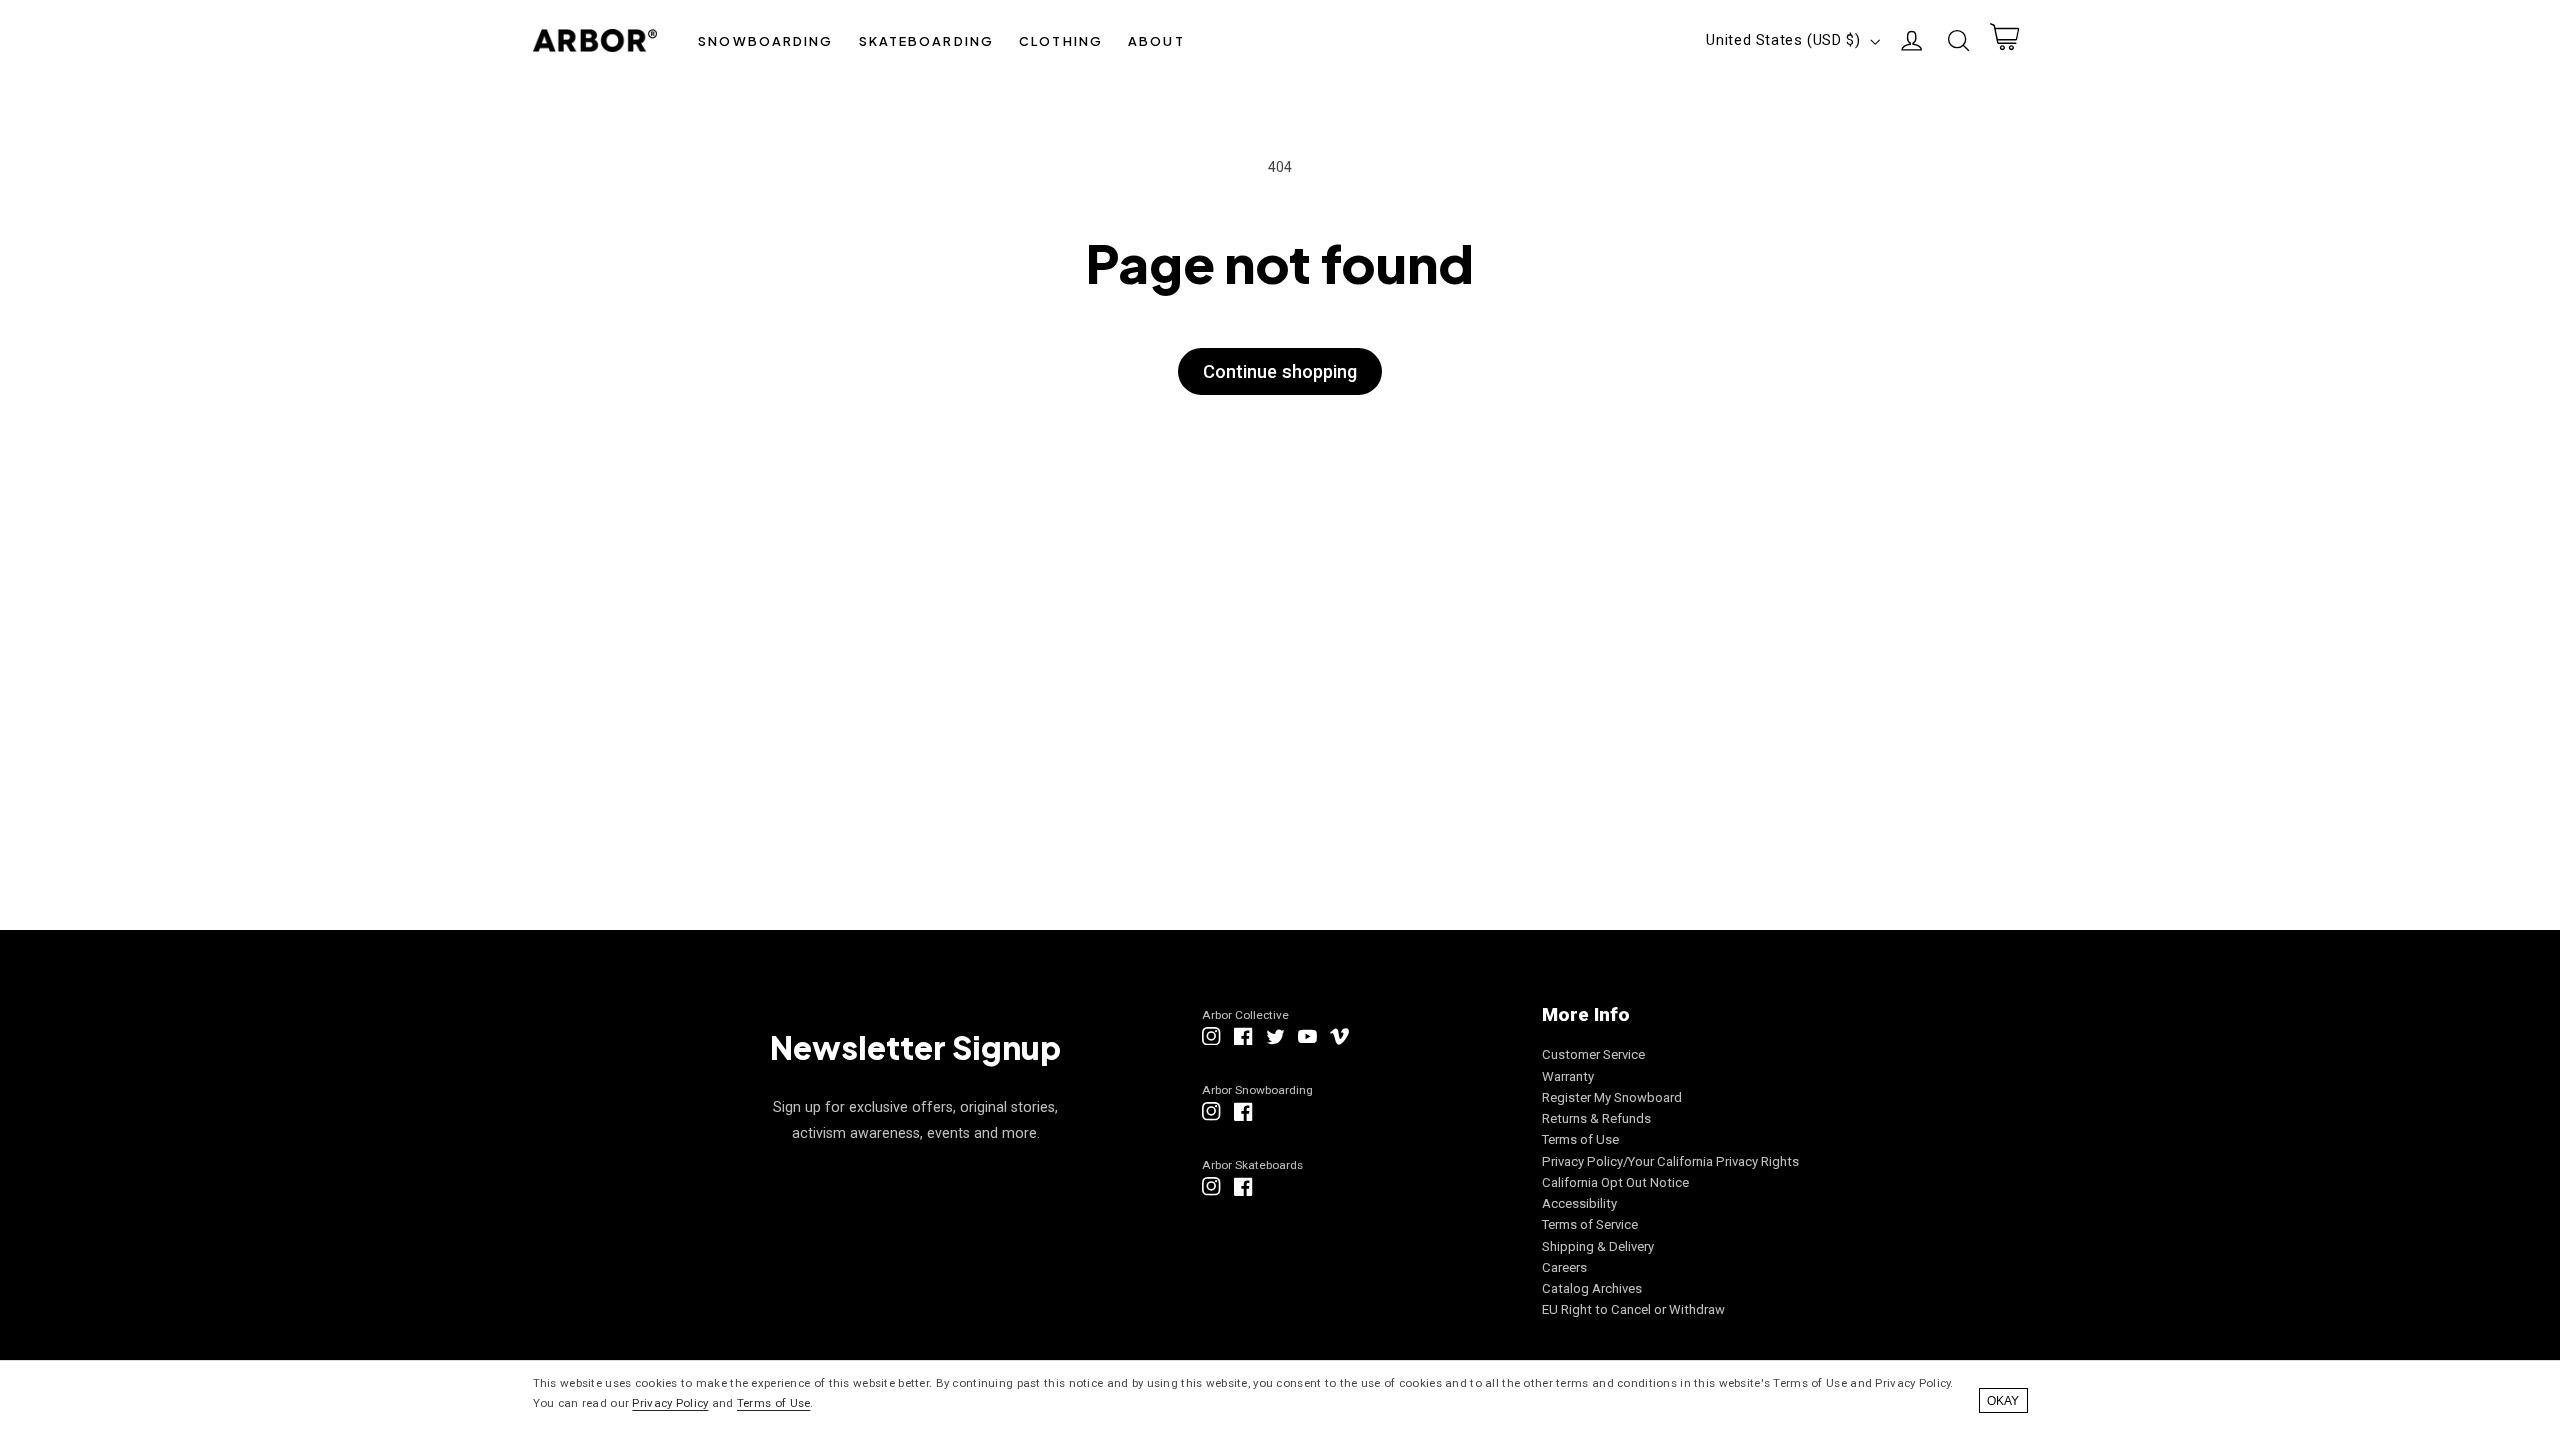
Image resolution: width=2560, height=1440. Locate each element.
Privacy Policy (670, 1403)
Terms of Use (1580, 1139)
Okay (2003, 1401)
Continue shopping (1280, 371)
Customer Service (1593, 1054)
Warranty (1568, 1076)
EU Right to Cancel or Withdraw (1633, 1309)
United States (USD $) (1783, 40)
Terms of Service (1590, 1224)
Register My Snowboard (1612, 1097)
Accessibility (1579, 1203)
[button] (766, 40)
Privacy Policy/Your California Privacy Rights (1670, 1161)
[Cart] (2004, 41)
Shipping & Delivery (1598, 1246)
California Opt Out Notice (1615, 1182)
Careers (1564, 1267)
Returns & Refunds (1596, 1118)
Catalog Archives (1592, 1288)
